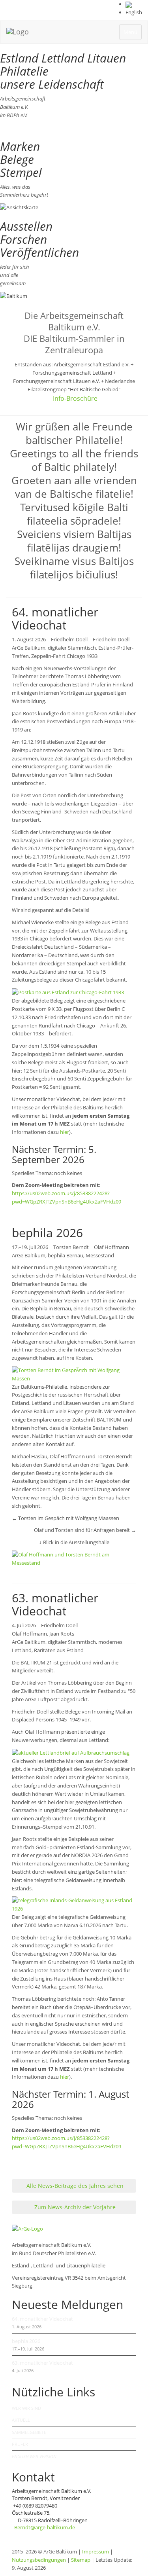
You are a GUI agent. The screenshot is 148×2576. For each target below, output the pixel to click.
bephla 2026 (26, 2341)
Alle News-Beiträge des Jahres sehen (74, 2186)
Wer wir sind (26, 2408)
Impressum (96, 2551)
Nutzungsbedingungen (39, 2560)
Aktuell (21, 2420)
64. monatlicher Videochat (42, 2319)
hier (65, 1132)
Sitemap (81, 2560)
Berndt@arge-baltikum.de (45, 2527)
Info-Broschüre (75, 398)
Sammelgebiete (29, 2432)
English (134, 12)
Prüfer (20, 2444)
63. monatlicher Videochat (42, 2363)
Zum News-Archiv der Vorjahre (74, 2207)
